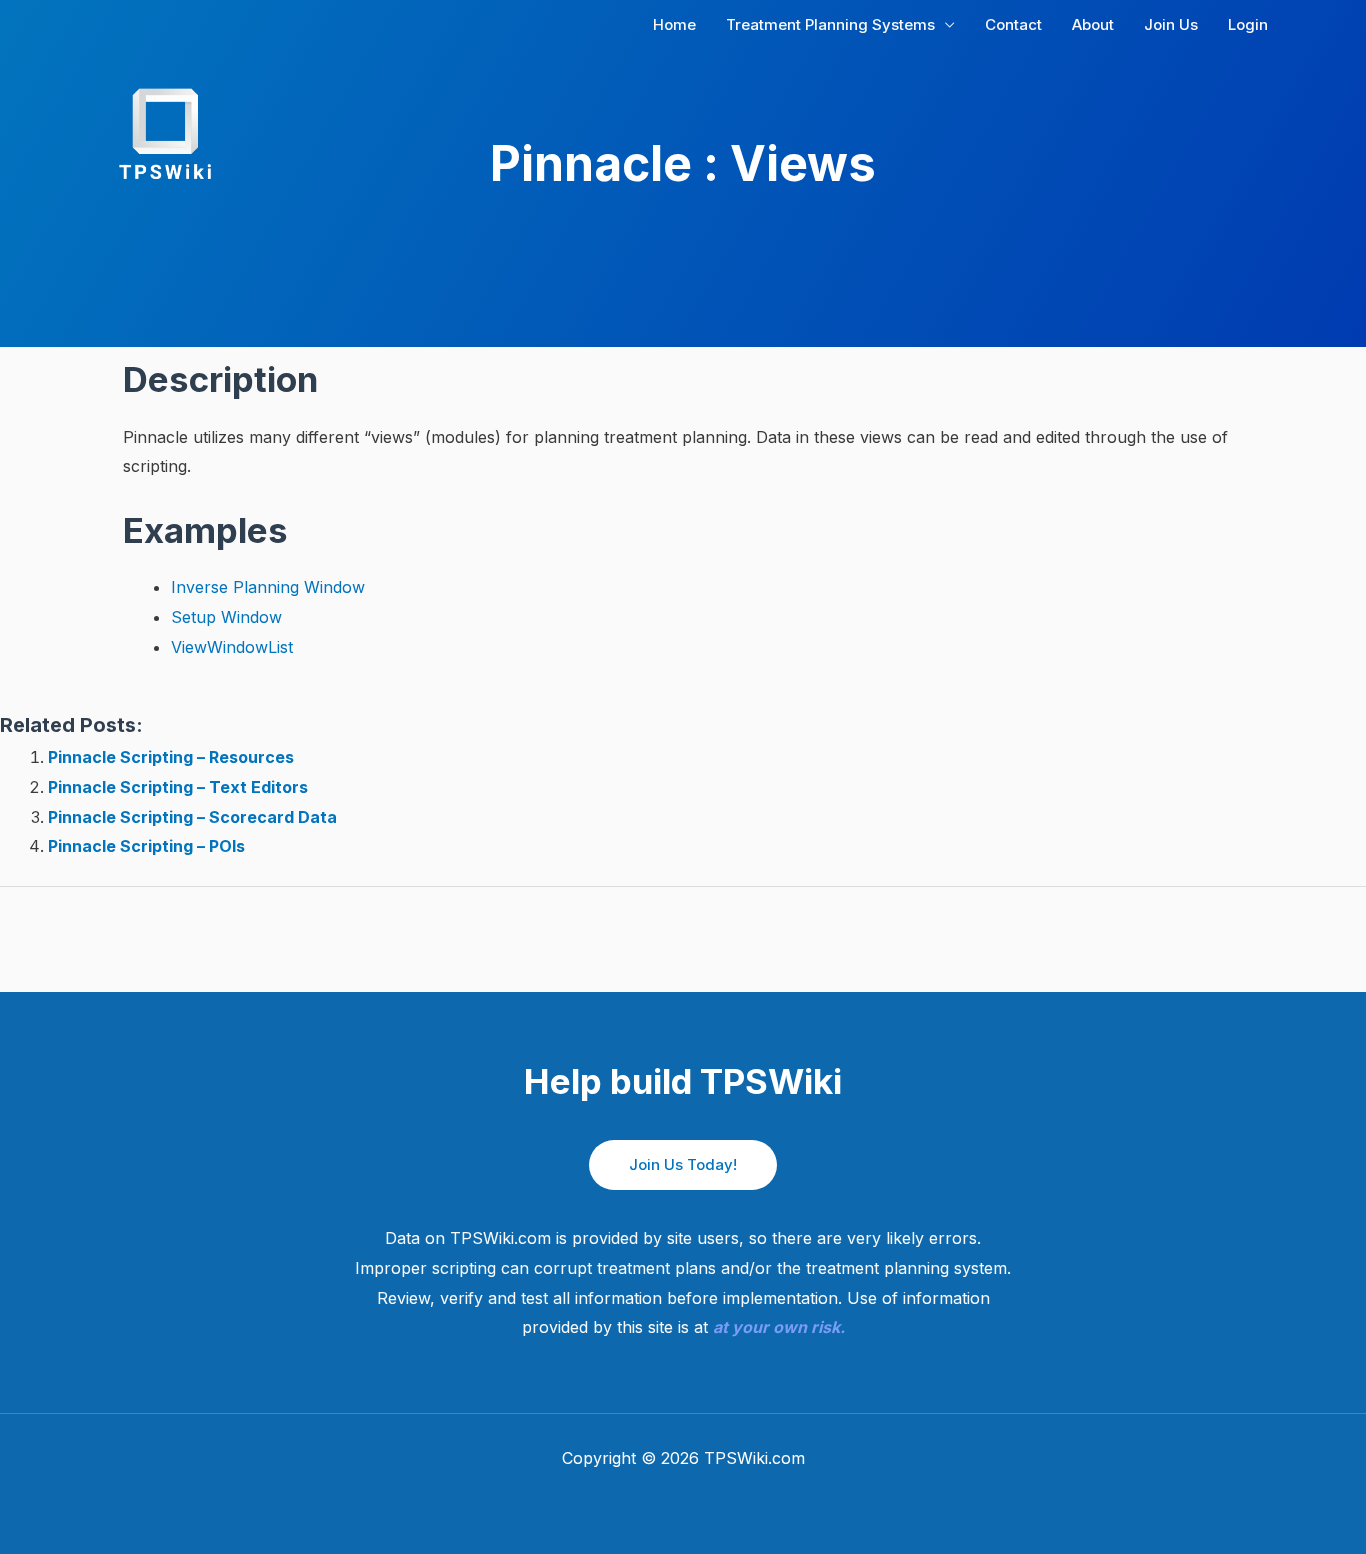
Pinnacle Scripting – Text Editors (178, 787)
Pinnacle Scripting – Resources (171, 757)
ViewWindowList (232, 647)
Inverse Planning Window (268, 587)
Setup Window (226, 617)
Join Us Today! (683, 1164)
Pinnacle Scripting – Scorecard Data (192, 817)
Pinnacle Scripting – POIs (146, 846)
